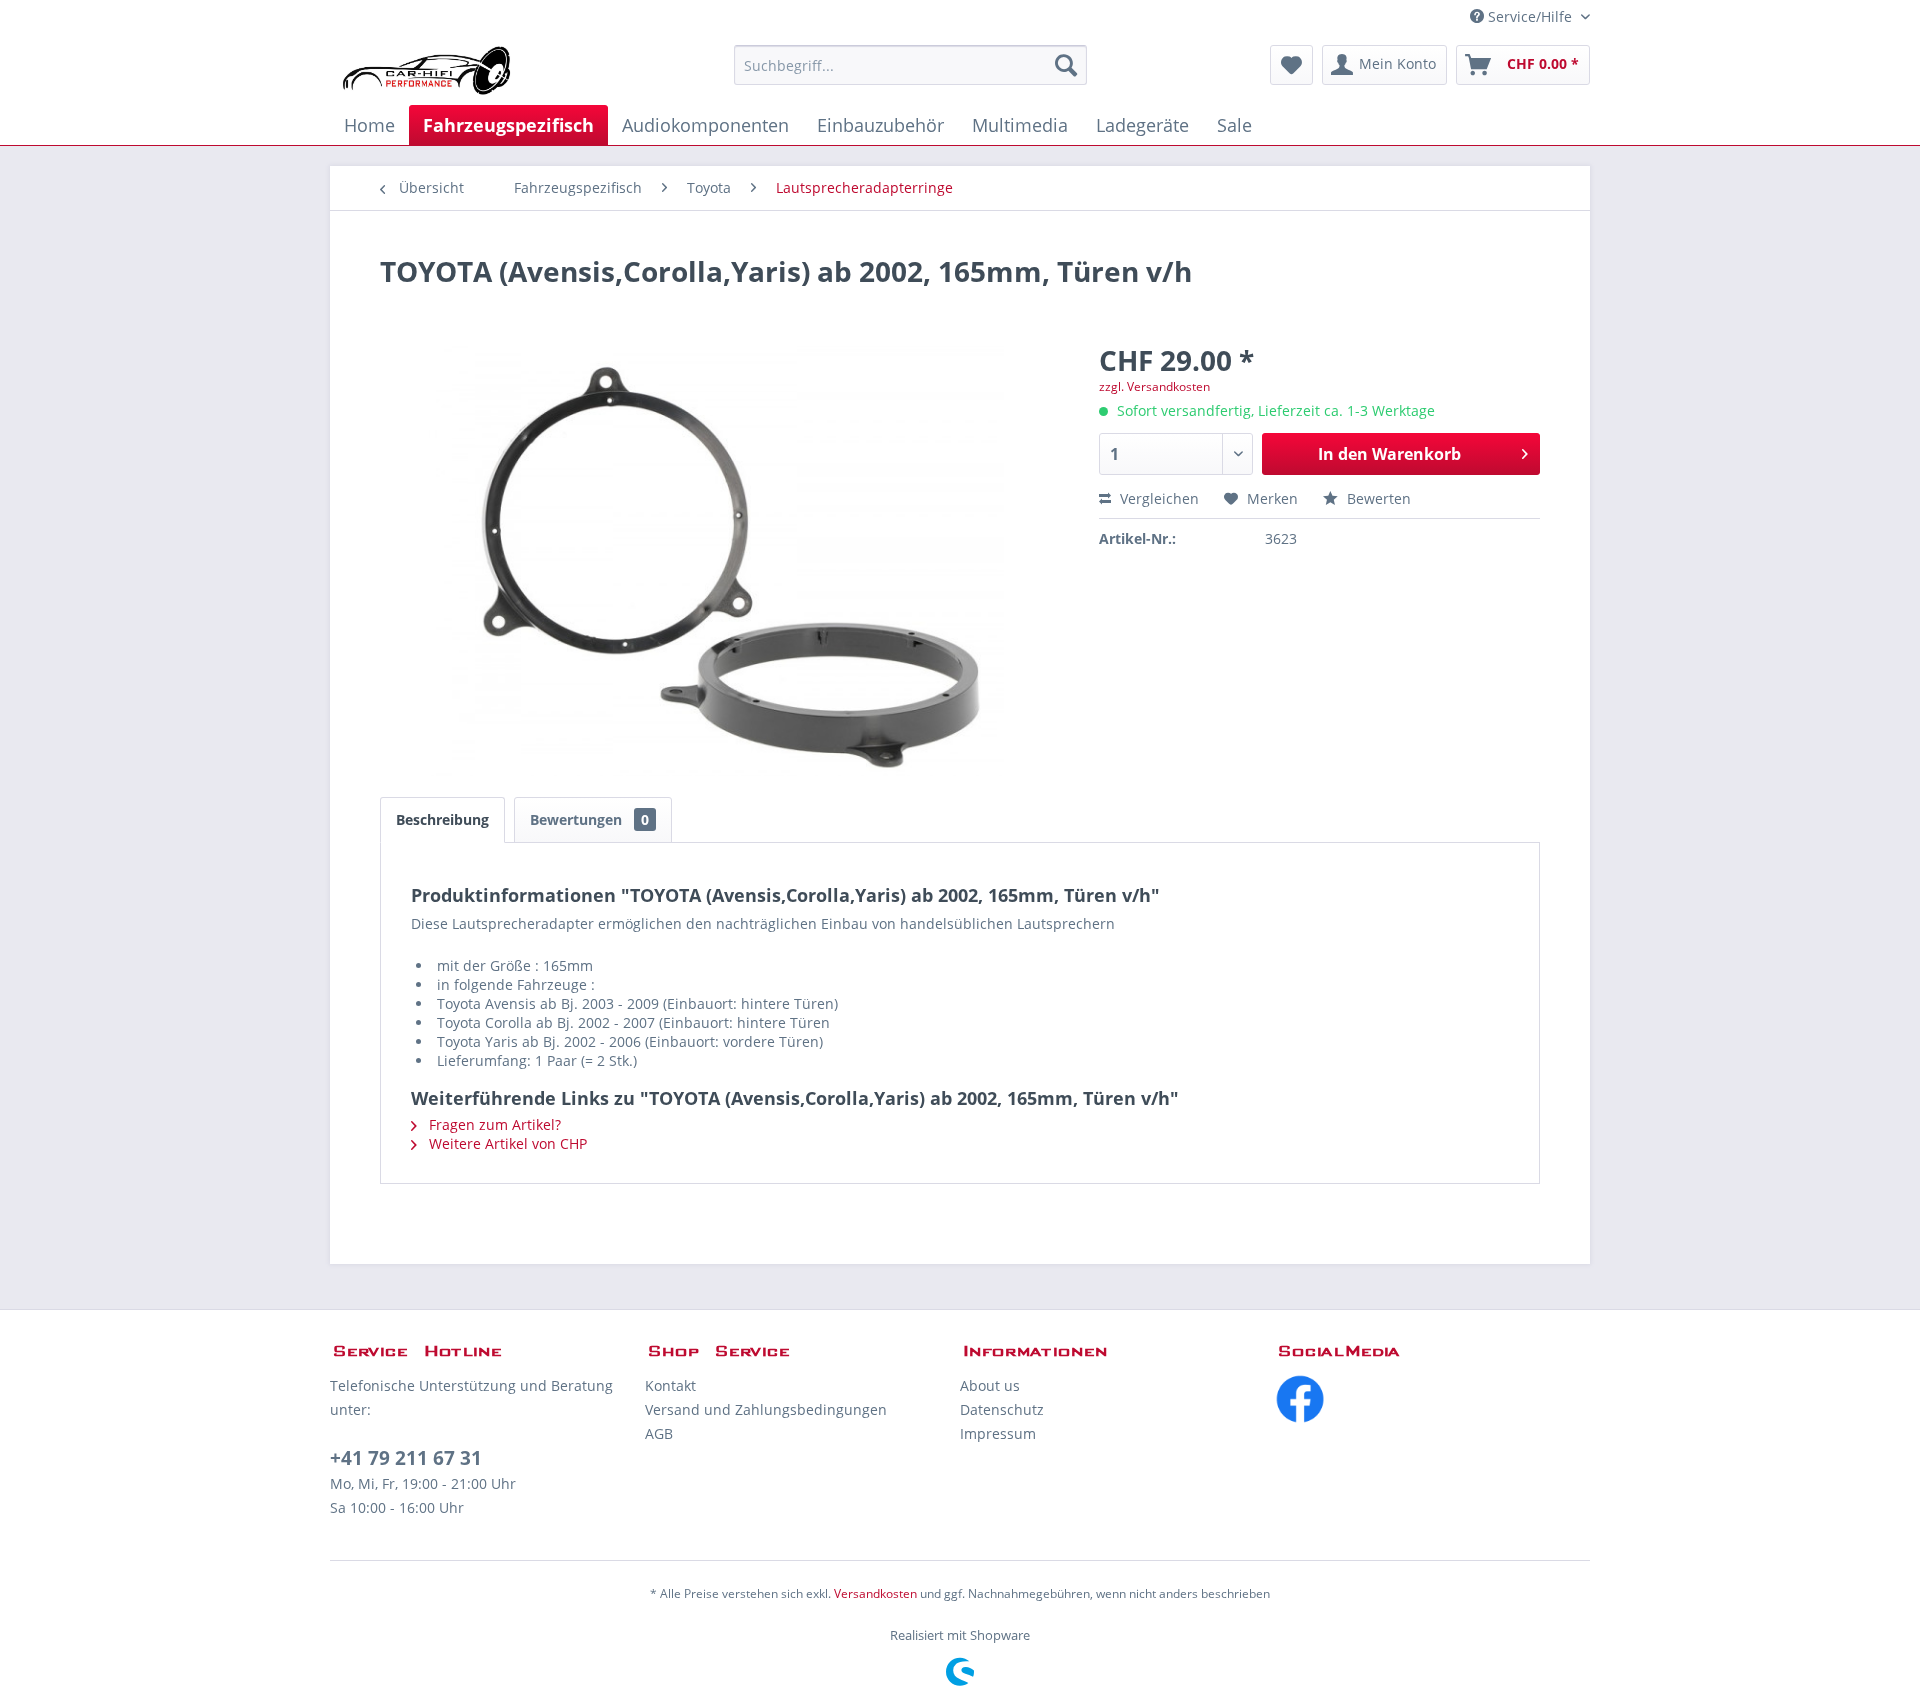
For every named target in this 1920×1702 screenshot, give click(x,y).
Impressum (998, 1433)
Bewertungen (589, 819)
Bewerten (1377, 498)
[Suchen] (1066, 65)
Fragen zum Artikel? (493, 1124)
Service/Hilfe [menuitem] (1530, 16)
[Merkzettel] (1291, 65)
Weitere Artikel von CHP (506, 1143)
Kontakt (670, 1385)
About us (990, 1385)
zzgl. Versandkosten (1154, 386)
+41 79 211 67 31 (406, 1458)
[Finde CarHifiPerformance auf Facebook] (1432, 1399)
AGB (659, 1433)
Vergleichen (1157, 498)
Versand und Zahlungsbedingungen (766, 1409)
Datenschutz (1002, 1409)
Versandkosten (875, 1593)
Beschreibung (442, 819)
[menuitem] (910, 65)
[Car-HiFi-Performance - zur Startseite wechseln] (427, 70)
